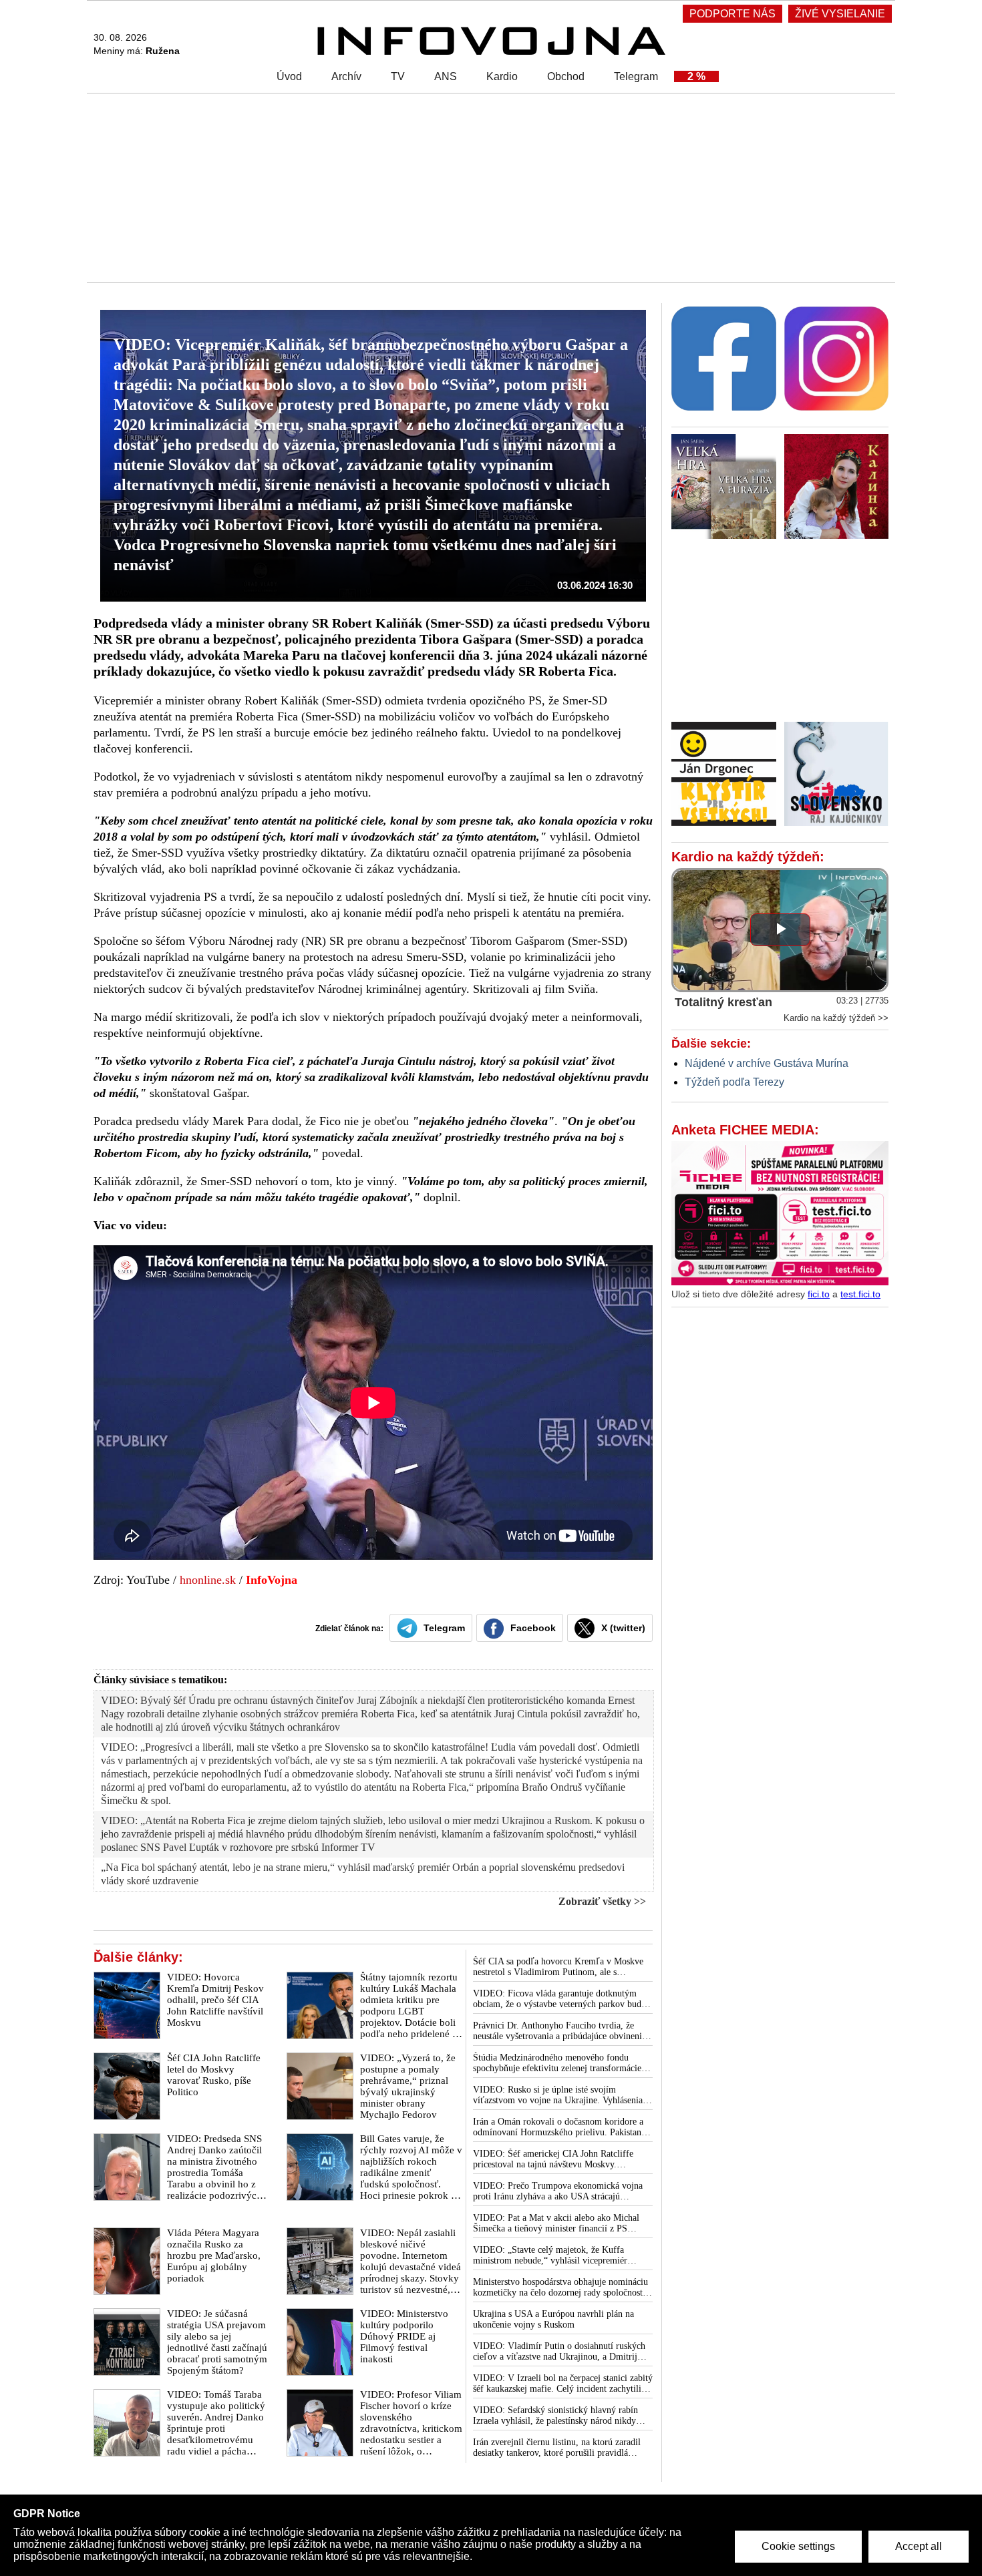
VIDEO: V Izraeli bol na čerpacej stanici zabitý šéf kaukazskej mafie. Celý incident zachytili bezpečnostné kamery (563, 2384)
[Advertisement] (488, 187)
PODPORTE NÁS (732, 14)
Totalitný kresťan (723, 1002)
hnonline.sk (208, 1580)
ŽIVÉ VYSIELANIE (840, 14)
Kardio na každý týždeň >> (836, 1018)
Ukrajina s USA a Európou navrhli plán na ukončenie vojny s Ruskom (553, 2319)
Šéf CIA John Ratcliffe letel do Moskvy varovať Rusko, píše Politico (214, 2075)
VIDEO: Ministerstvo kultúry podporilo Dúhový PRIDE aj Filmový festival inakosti (404, 2336)
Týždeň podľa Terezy (734, 1082)
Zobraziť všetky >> (602, 1901)
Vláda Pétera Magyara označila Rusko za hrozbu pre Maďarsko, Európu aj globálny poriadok (214, 2256)
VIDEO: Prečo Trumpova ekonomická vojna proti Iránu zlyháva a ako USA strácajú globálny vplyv (558, 2191)
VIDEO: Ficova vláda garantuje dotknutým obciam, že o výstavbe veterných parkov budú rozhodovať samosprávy (559, 1999)
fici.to (819, 1294)
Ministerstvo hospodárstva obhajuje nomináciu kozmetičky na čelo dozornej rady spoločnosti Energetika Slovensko (560, 2288)
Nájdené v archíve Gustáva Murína (767, 1063)
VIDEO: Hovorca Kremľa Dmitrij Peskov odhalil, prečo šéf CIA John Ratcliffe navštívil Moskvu (215, 2000)
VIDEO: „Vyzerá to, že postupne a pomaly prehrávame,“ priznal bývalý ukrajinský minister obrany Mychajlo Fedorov (408, 2086)
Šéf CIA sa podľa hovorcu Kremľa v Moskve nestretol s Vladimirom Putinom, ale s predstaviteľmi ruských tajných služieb (558, 1967)
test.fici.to (860, 1294)
